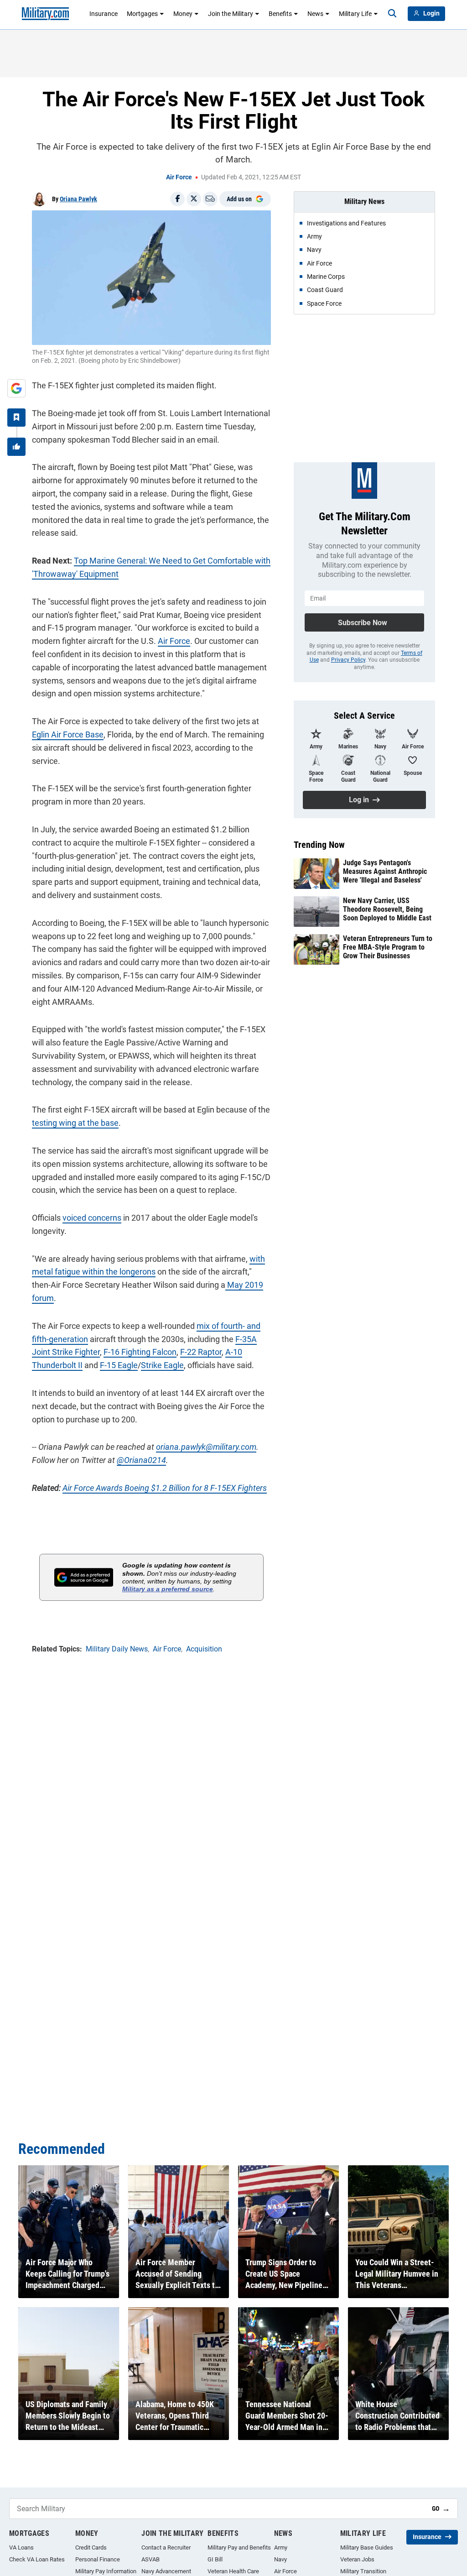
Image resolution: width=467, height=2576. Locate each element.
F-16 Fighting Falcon (140, 1352)
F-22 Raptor (201, 1352)
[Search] (392, 14)
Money (183, 14)
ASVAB (150, 2559)
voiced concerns (92, 1218)
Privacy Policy (348, 660)
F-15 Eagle (119, 1365)
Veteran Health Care (233, 2571)
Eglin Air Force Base (68, 734)
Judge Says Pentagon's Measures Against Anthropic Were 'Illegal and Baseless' (385, 871)
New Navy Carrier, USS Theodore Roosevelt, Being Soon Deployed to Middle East (387, 909)
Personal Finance (98, 2559)
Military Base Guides (367, 2547)
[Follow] (16, 418)
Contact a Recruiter (166, 2547)
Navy (280, 2559)
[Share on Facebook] (177, 199)
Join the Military (231, 14)
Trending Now (319, 845)
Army (281, 2547)
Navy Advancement (166, 2571)
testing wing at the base (75, 1123)
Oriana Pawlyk (78, 199)
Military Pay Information (106, 2571)
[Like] (16, 447)
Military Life (355, 14)
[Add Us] (16, 388)
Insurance (104, 14)
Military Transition (363, 2571)
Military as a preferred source (168, 1589)
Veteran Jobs (357, 2559)
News (315, 14)
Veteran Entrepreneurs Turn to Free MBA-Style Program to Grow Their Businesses (388, 947)
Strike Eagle (162, 1365)
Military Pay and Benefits (239, 2547)
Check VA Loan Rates (37, 2559)
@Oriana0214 (141, 1460)
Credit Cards (91, 2547)
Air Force (179, 177)
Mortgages (142, 14)
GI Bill (215, 2559)
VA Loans (21, 2547)
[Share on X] (194, 199)
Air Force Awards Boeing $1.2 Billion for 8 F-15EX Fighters (165, 1488)
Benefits (280, 14)
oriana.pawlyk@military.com (206, 1447)
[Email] (210, 199)
